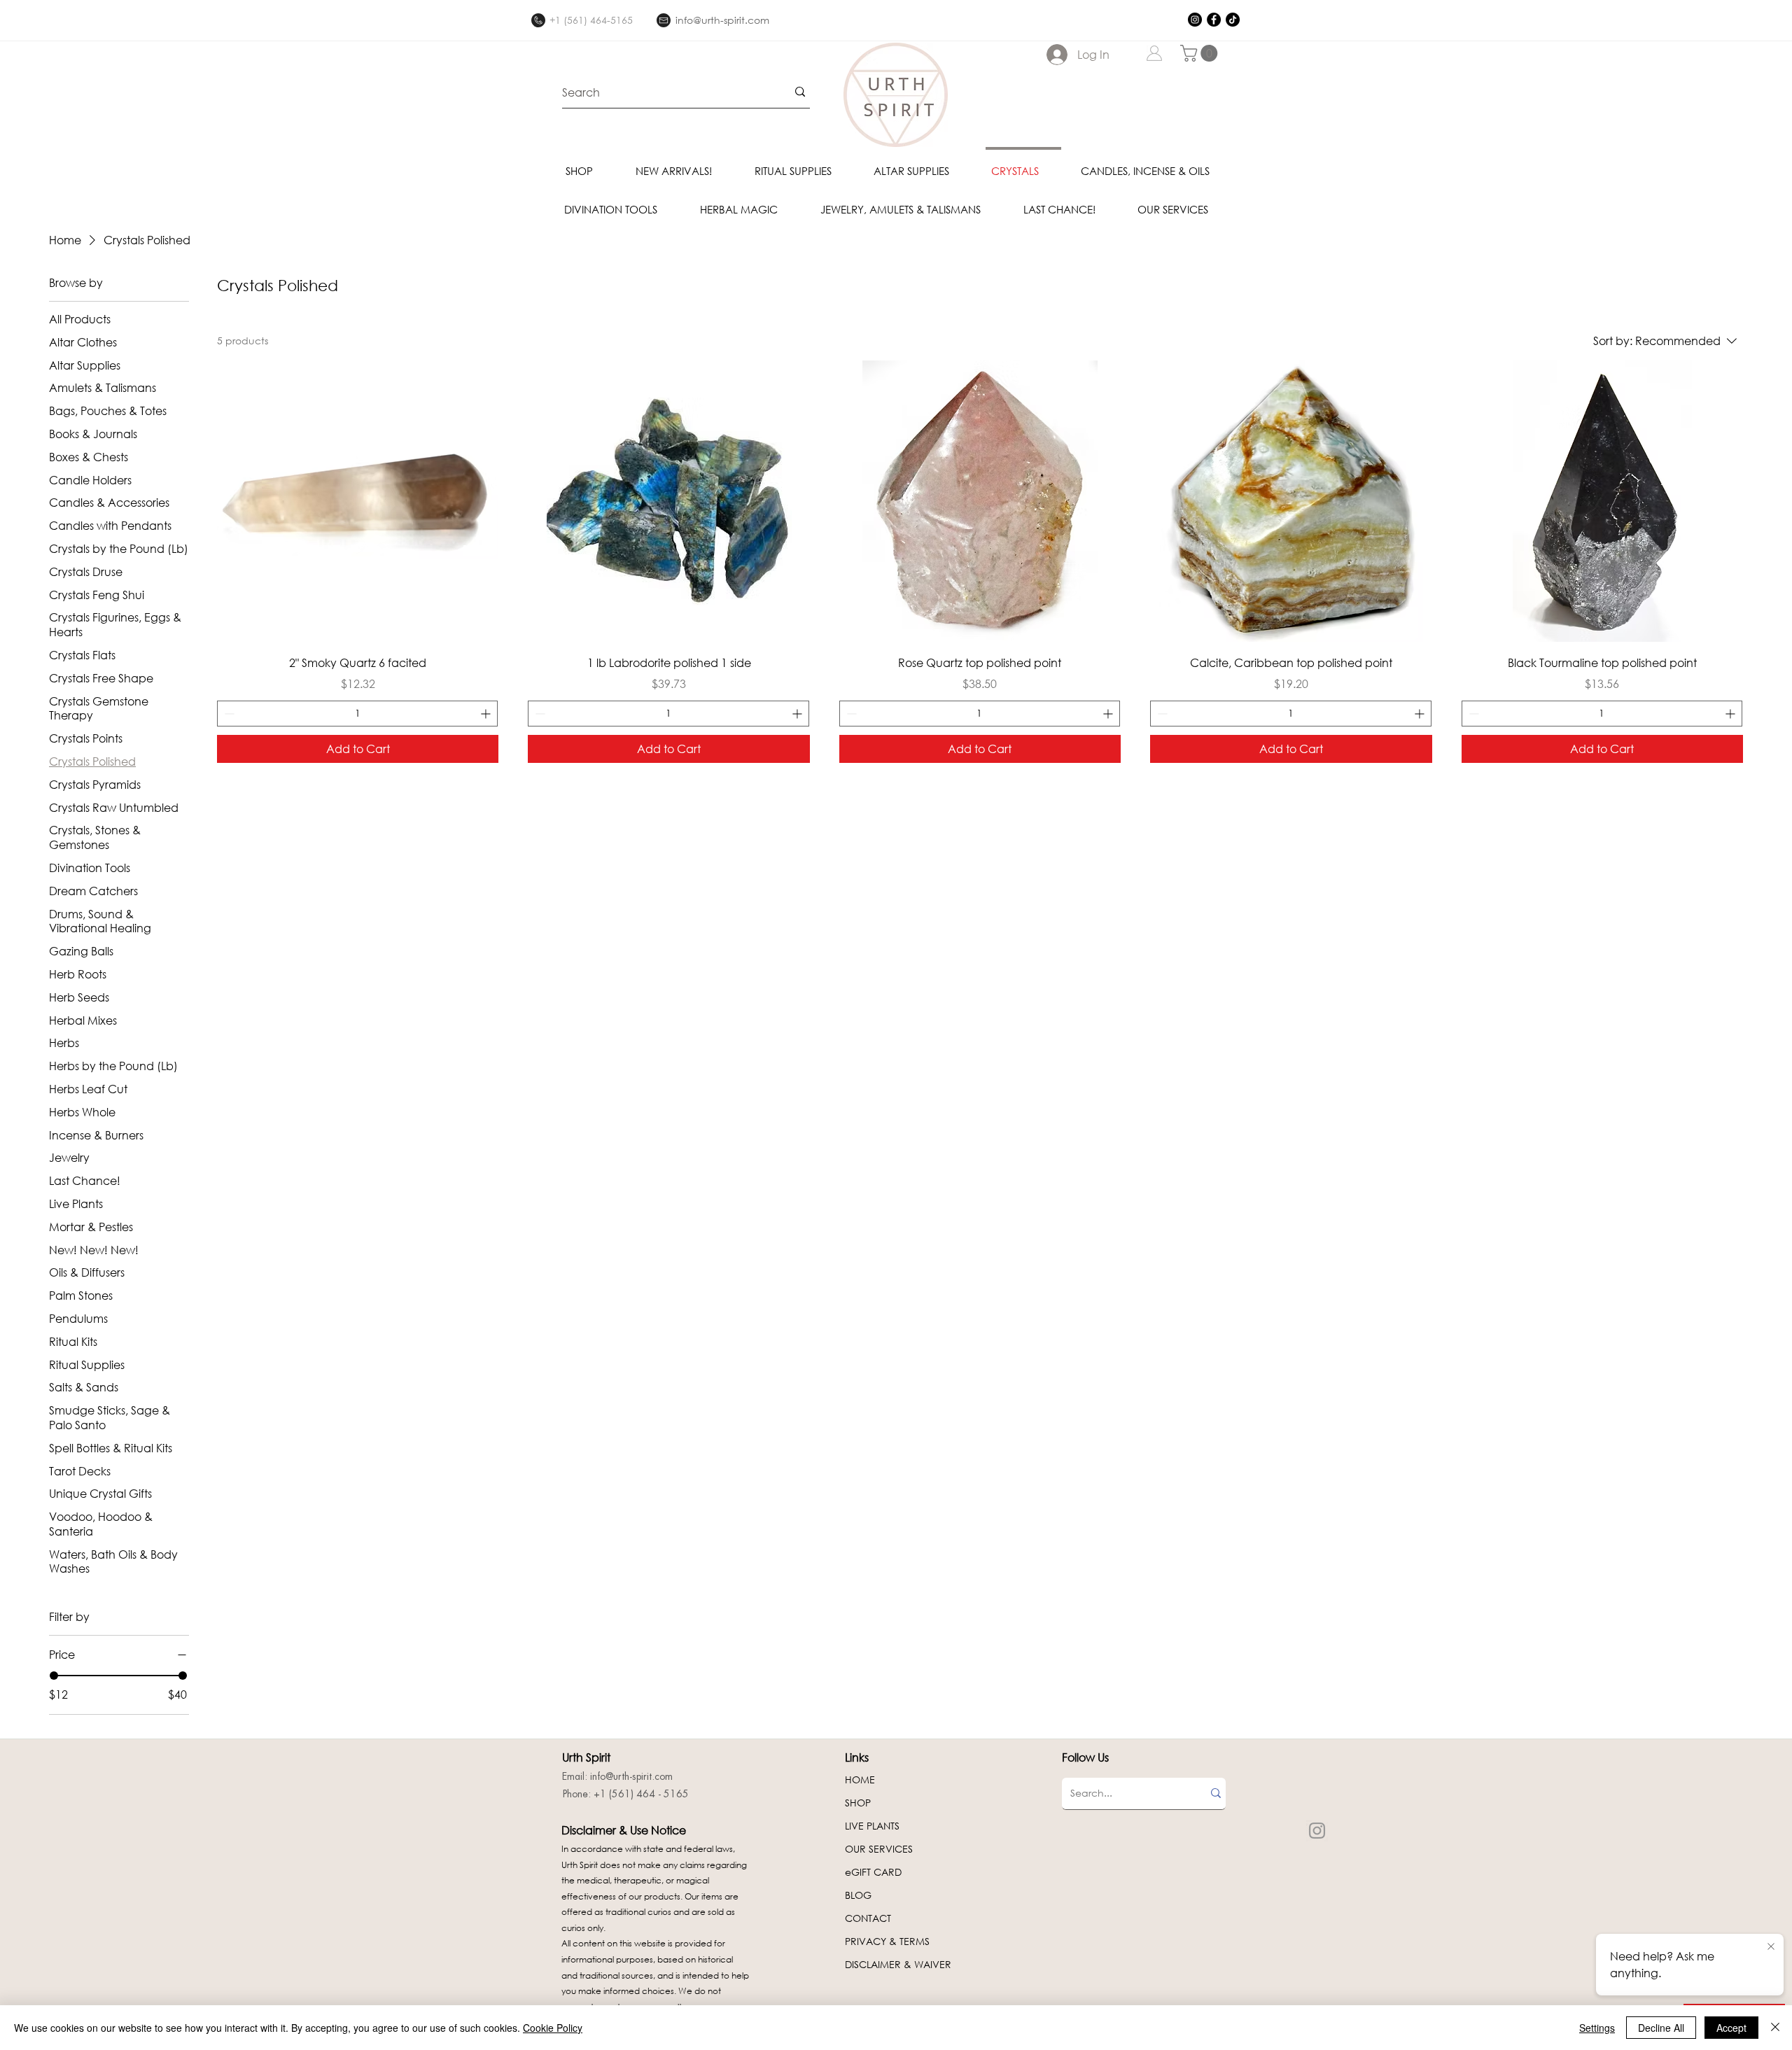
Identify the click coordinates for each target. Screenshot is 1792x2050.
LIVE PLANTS (872, 1826)
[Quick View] (358, 501)
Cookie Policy (553, 2028)
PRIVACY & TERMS (887, 1941)
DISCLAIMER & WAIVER (898, 1964)
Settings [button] (1597, 2028)
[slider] (54, 1676)
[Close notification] (1771, 1947)
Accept (1731, 2028)
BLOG (858, 1895)
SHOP (858, 1803)
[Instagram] (1195, 20)
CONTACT (868, 1918)
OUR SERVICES (879, 1849)
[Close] (1775, 2028)
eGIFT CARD (873, 1872)
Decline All (1661, 2028)
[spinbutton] (357, 714)
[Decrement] (228, 714)
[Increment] (487, 714)
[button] (1201, 53)
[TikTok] (1233, 20)
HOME (860, 1779)
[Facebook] (1214, 20)
